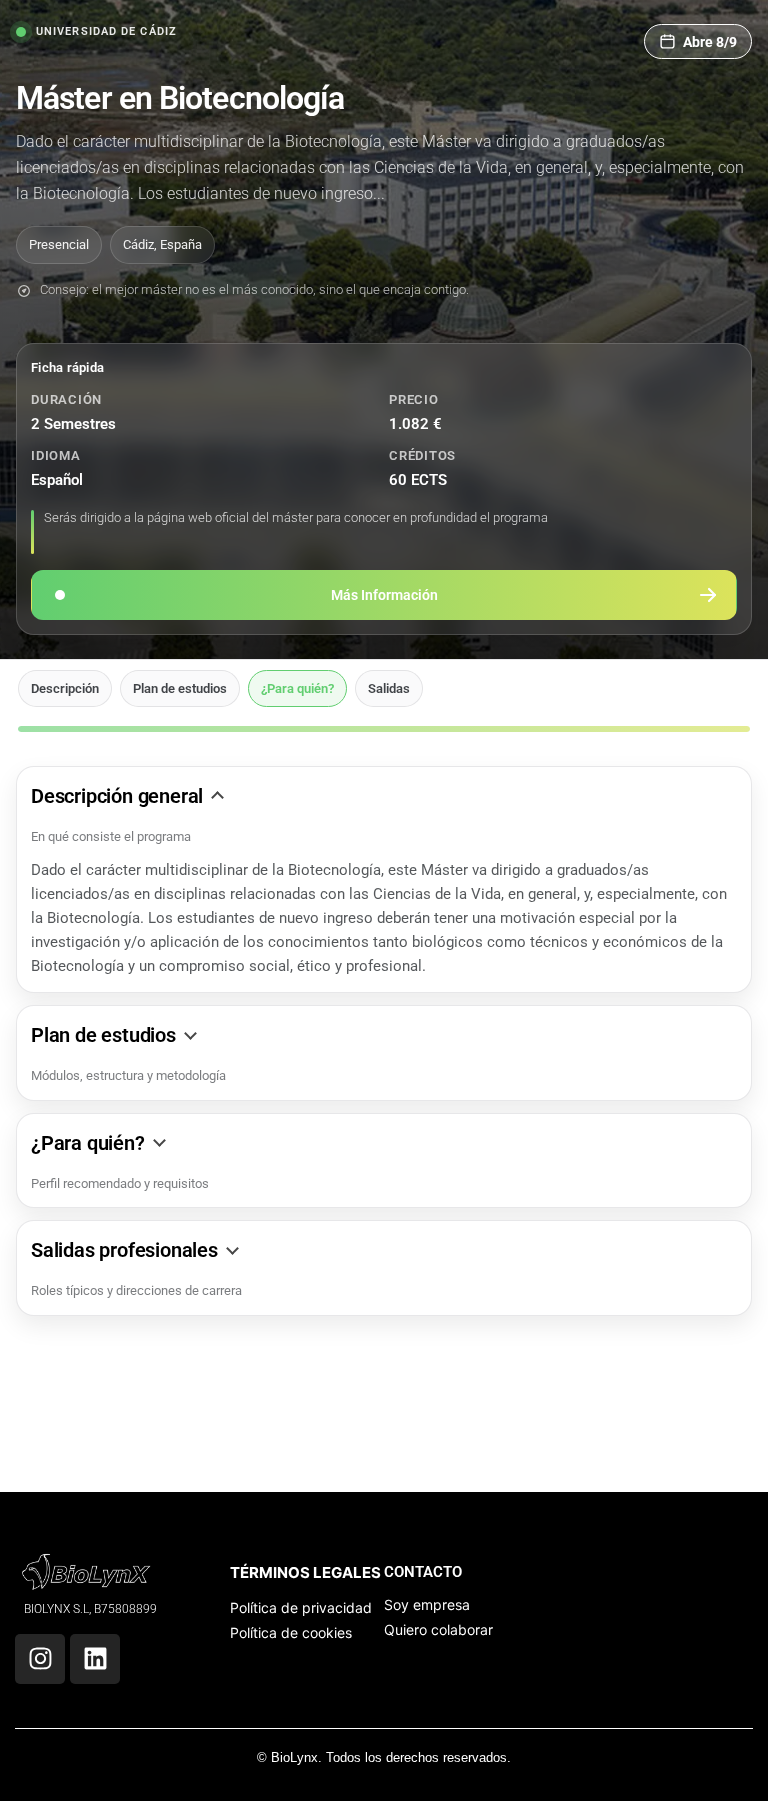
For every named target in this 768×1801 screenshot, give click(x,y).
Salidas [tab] (389, 688)
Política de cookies (291, 1632)
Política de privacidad (301, 1607)
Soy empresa (427, 1604)
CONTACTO (423, 1572)
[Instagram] (40, 1659)
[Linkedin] (95, 1659)
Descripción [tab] (65, 688)
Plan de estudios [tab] (180, 688)
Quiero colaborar (438, 1629)
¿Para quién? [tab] (297, 688)
